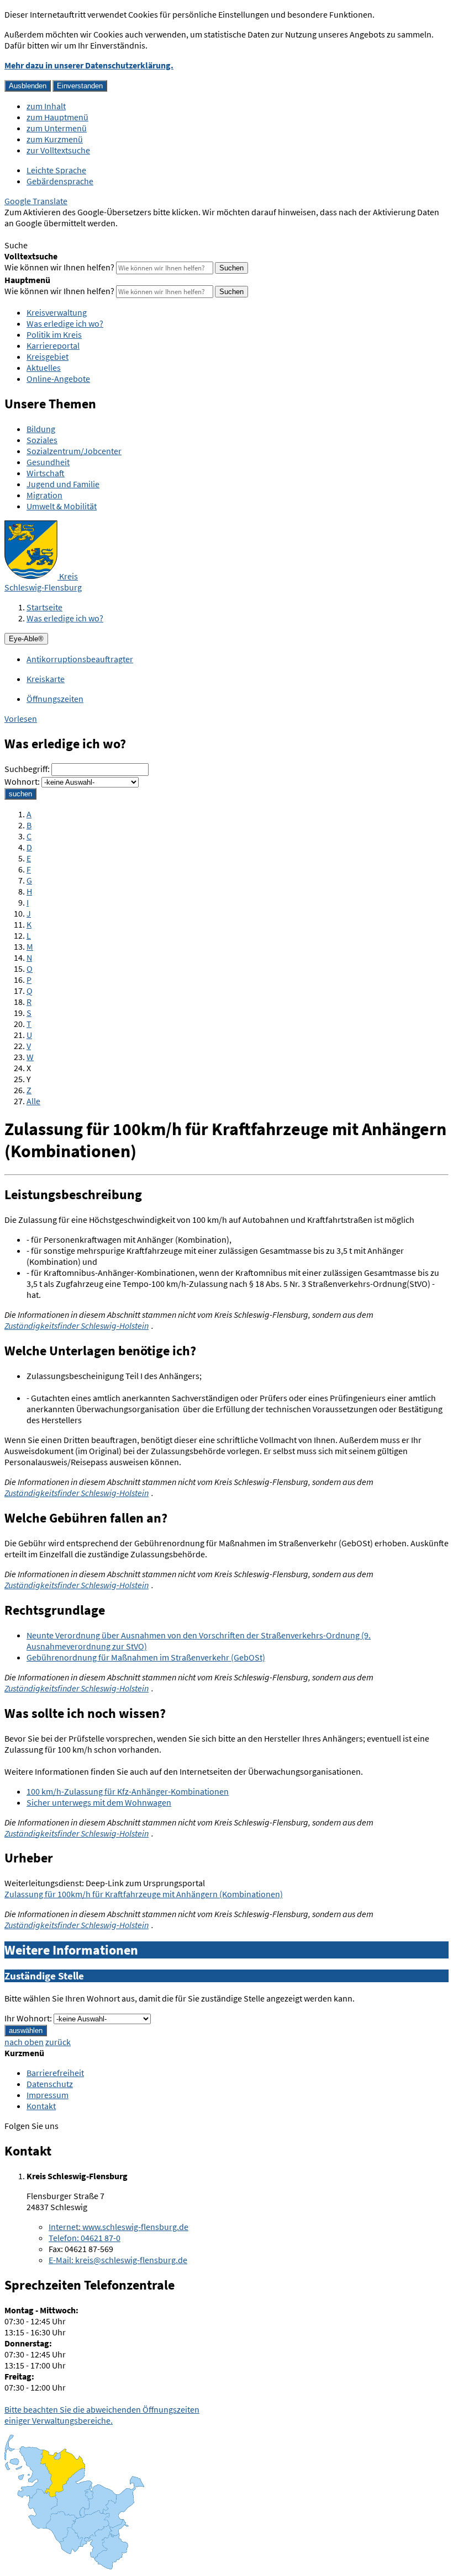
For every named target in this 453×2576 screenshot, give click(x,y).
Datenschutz (50, 2084)
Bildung (41, 429)
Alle (33, 1101)
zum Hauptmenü (57, 117)
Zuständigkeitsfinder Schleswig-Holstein (77, 1326)
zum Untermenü (57, 128)
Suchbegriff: (27, 769)
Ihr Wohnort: (28, 2018)
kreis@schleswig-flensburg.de (118, 2260)
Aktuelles (44, 368)
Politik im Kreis (54, 334)
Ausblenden (28, 86)
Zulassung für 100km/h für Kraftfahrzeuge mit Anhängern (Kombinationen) (144, 1894)
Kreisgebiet (48, 356)
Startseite (44, 607)
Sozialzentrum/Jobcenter (74, 451)
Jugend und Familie (63, 484)
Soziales (42, 440)
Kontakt (41, 2106)
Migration (44, 495)
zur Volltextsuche (58, 150)
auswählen (26, 2031)
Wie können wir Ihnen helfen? (59, 267)
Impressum (48, 2095)
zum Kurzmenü (55, 139)
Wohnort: (22, 781)
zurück (58, 2042)
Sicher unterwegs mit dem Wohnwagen (99, 1802)
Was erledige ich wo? (65, 323)
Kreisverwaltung (57, 312)
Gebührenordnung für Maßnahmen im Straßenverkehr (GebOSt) (146, 1657)
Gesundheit (48, 462)
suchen (20, 794)
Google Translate (36, 201)
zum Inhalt (46, 106)
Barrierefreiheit (55, 2073)
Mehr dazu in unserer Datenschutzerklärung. (89, 65)
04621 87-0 (85, 2238)
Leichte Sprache (56, 170)
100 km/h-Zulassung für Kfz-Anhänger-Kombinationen (128, 1791)
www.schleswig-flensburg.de (118, 2227)
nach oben (24, 2042)
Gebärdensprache (60, 181)
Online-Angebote (58, 379)
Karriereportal (53, 345)
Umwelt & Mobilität (62, 506)
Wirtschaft (46, 473)
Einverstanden (80, 86)
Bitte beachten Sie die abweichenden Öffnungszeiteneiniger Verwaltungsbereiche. (102, 2415)
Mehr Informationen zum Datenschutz (75, 234)
